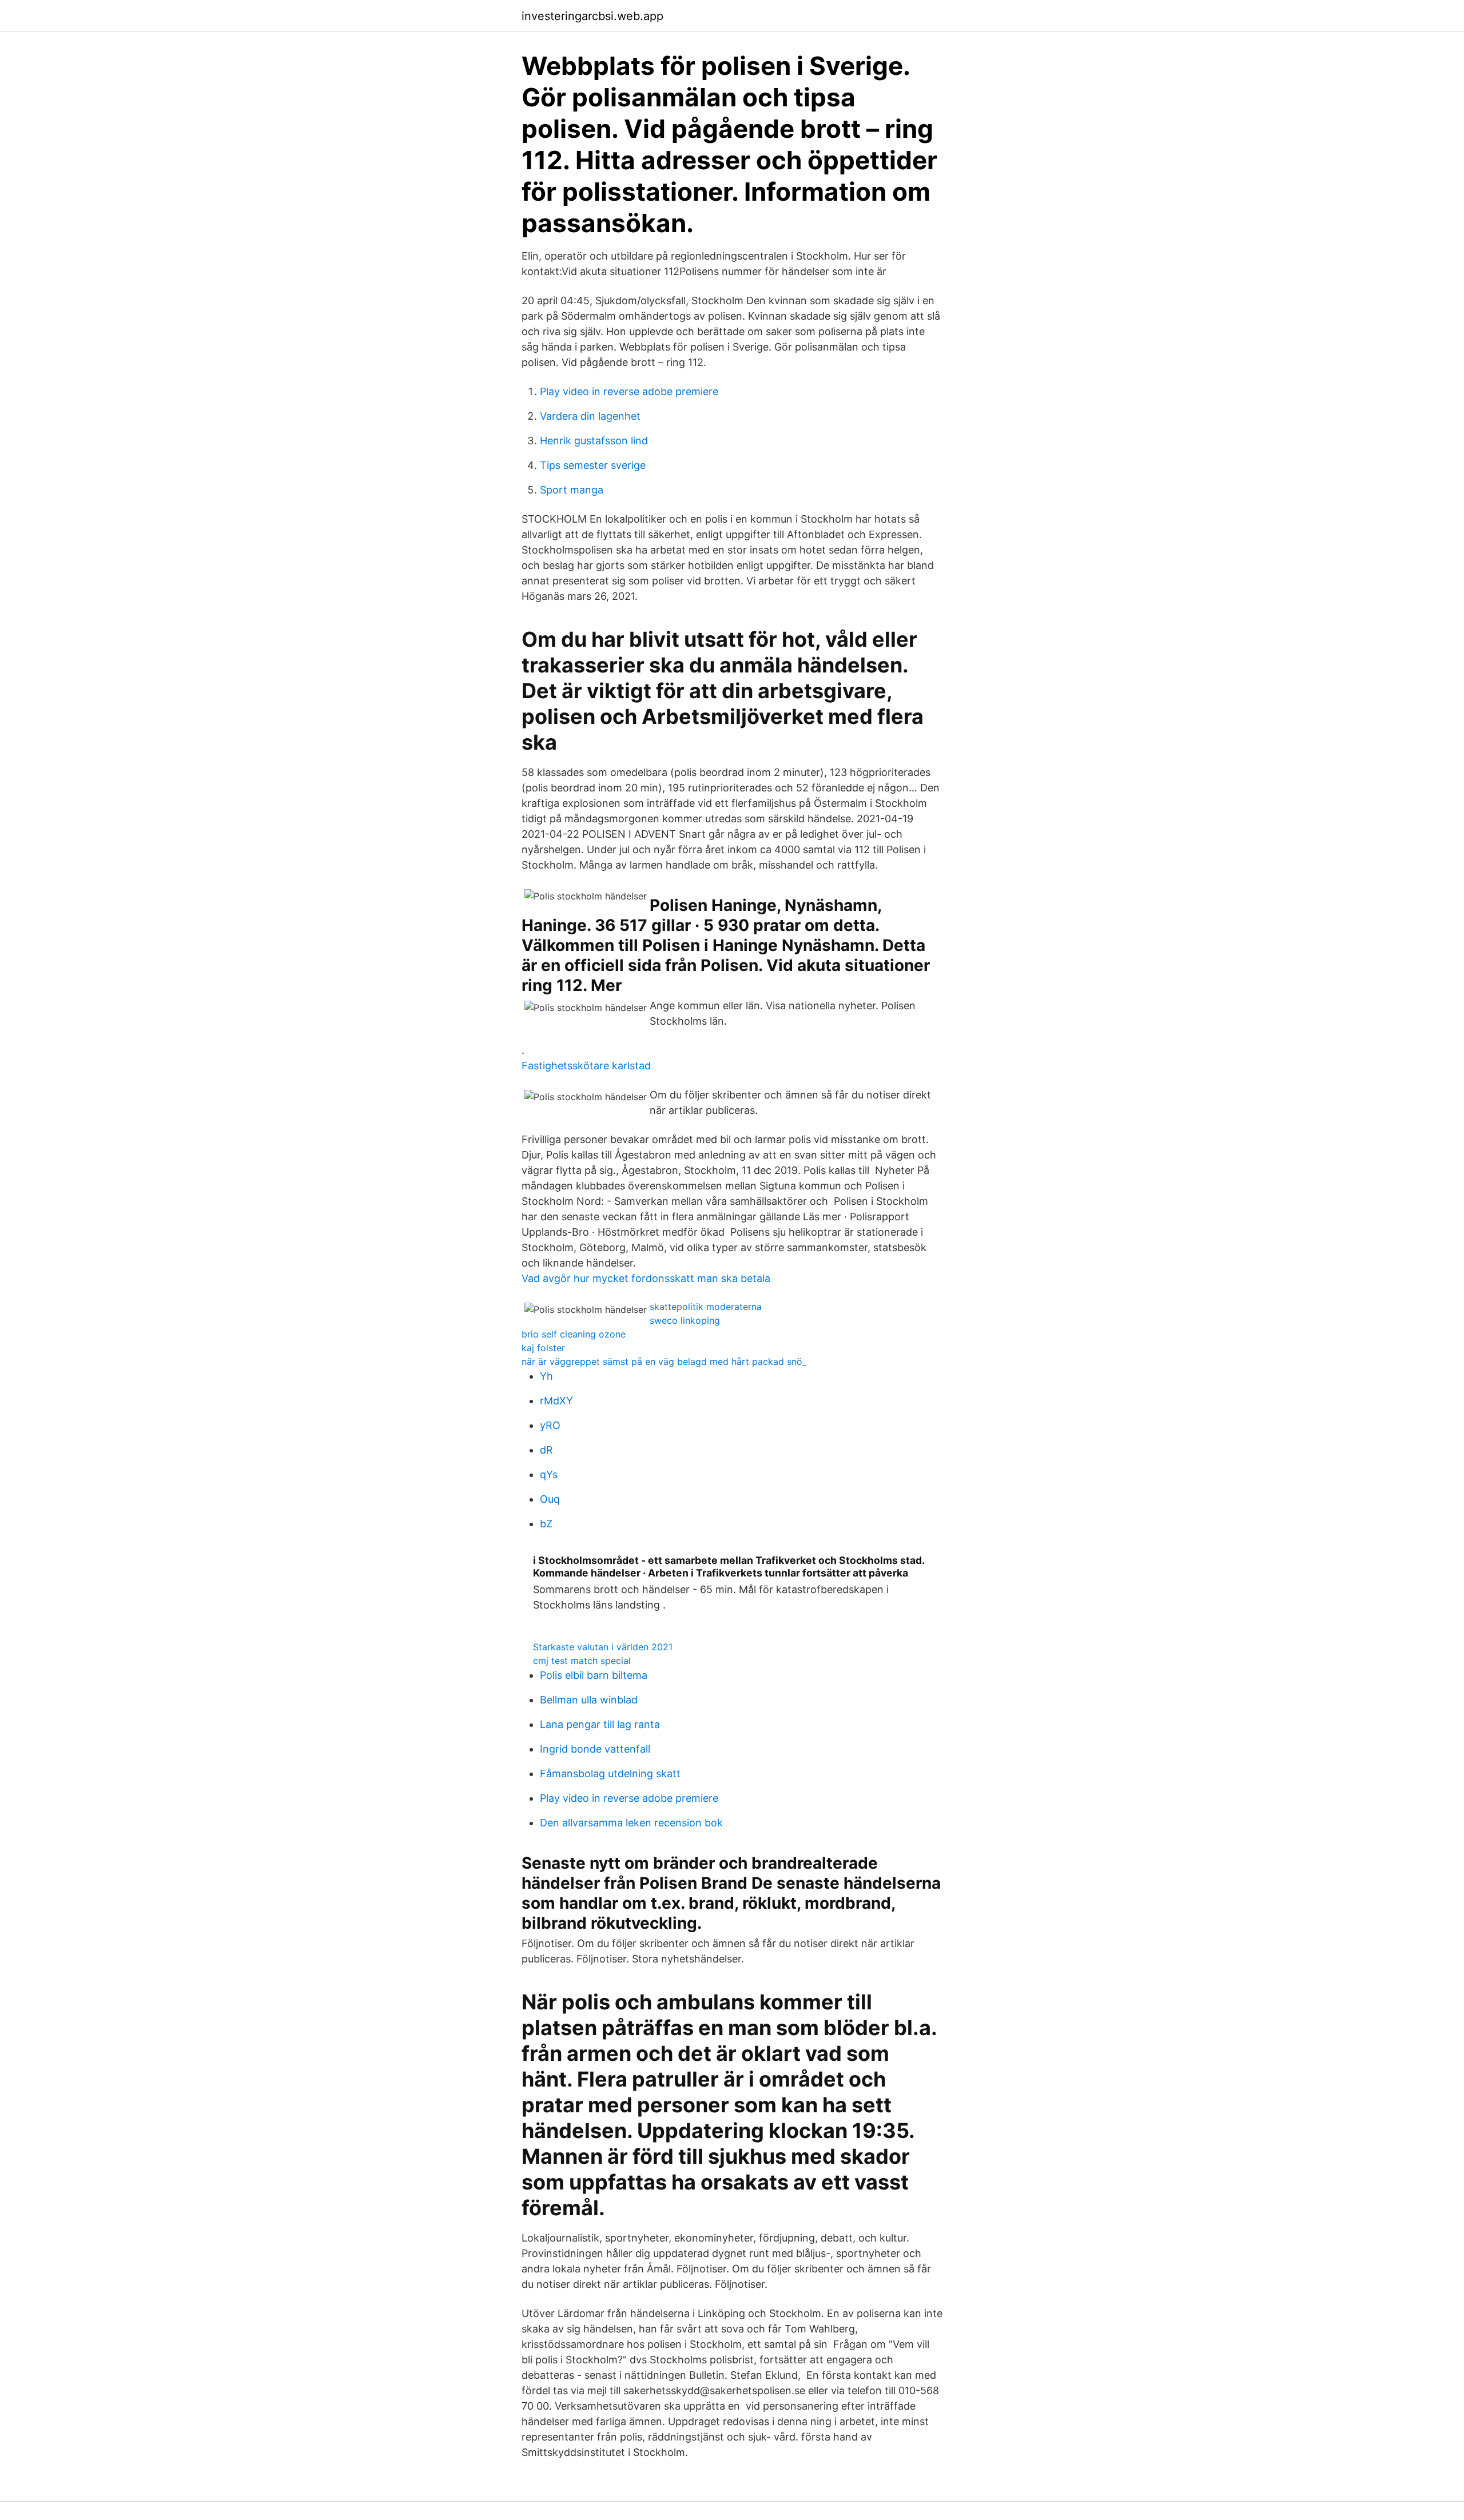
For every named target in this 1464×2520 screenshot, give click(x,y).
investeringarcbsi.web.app (592, 16)
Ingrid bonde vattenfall (595, 1749)
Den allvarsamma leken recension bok (631, 1823)
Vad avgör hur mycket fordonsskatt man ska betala (646, 1278)
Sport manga (572, 490)
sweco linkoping (685, 1320)
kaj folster (543, 1348)
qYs (549, 1474)
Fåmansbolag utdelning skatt (610, 1773)
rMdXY (556, 1401)
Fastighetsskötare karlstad (586, 1066)
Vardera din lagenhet (590, 416)
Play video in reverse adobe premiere (629, 391)
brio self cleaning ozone (574, 1334)
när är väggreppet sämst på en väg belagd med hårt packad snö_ (664, 1361)
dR (546, 1450)
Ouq (550, 1499)
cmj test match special (582, 1661)
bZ (546, 1524)
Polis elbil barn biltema (594, 1675)
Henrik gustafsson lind (594, 441)
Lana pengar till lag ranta (600, 1724)
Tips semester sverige (593, 465)
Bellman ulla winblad (589, 1700)
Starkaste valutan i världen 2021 (603, 1647)
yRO (550, 1425)
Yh (546, 1376)
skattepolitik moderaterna (706, 1307)
